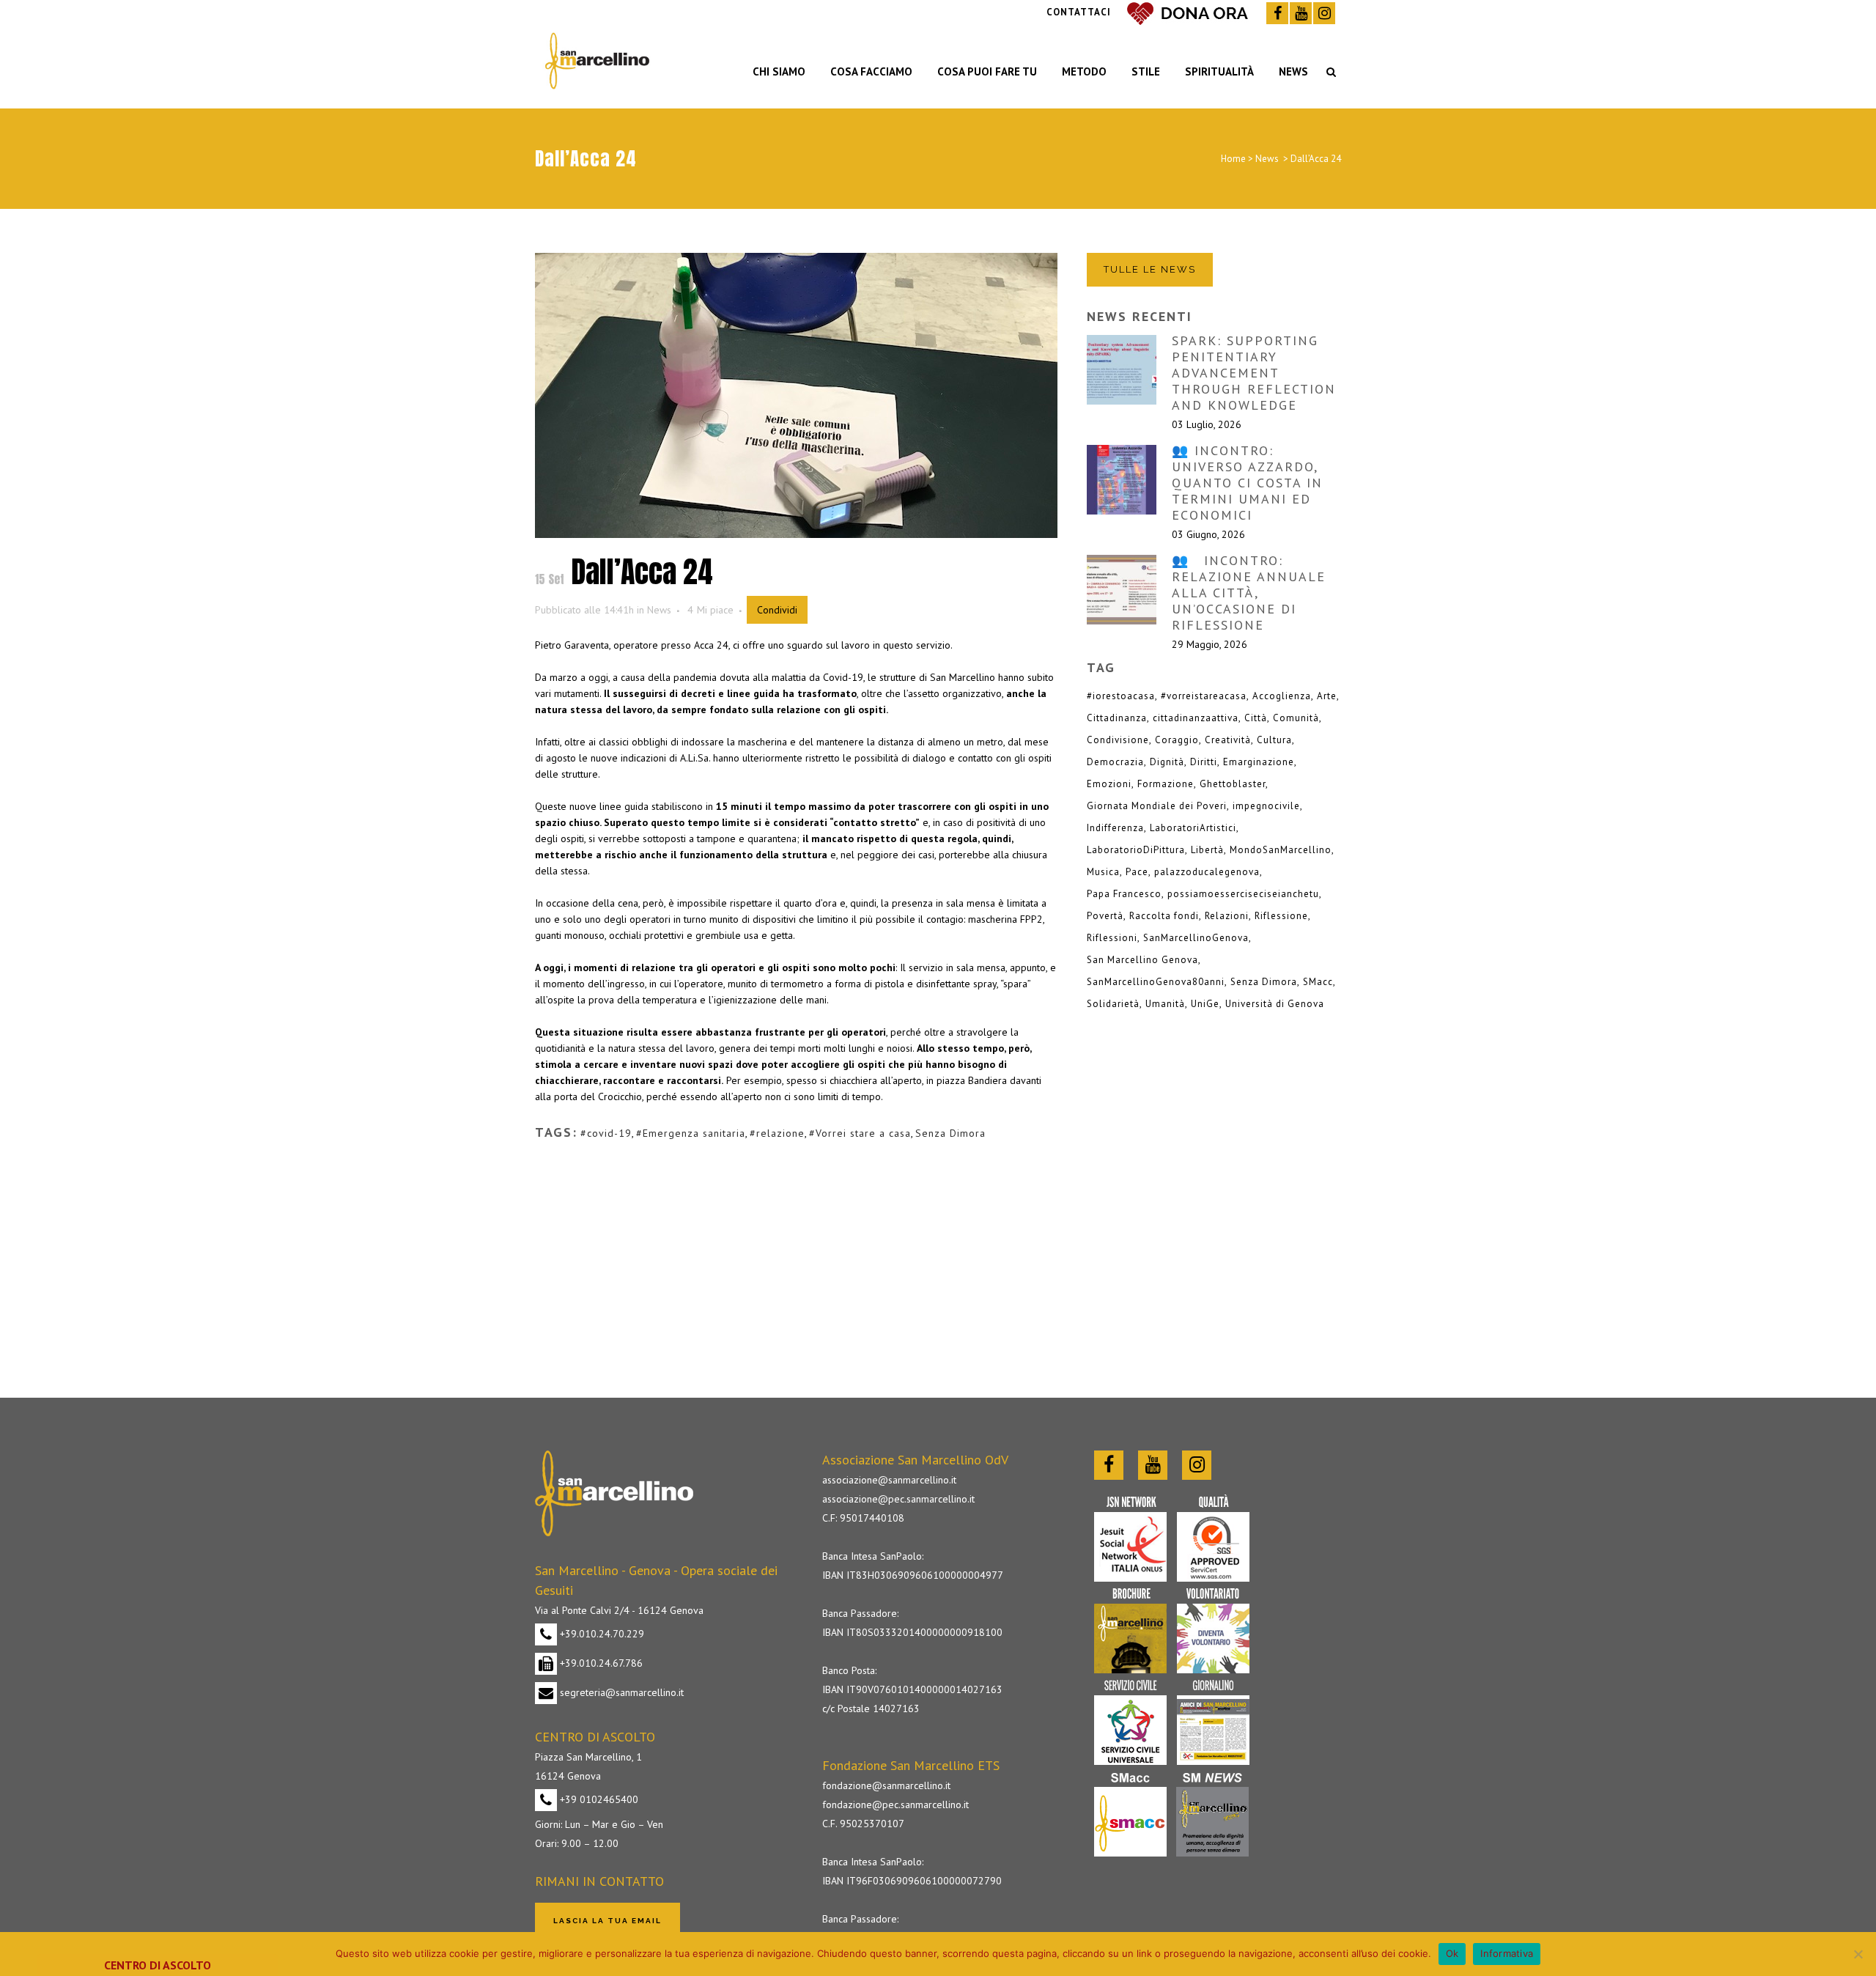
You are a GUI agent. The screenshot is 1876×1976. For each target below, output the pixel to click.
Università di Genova (1275, 1004)
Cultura (1274, 740)
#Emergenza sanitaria (691, 1133)
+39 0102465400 (598, 1799)
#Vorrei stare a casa (860, 1133)
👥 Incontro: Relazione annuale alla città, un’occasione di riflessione (1249, 593)
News (1267, 159)
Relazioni (1227, 916)
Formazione (1166, 784)
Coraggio (1177, 740)
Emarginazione (1259, 762)
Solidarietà (1113, 1004)
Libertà (1207, 850)
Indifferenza (1115, 828)
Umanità (1165, 1004)
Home (1233, 159)
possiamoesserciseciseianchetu (1243, 894)
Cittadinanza (1117, 718)
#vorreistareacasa (1204, 696)
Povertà (1105, 916)
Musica (1103, 872)
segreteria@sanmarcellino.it (620, 1692)
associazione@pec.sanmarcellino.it (898, 1499)
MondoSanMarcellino (1281, 850)
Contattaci (1079, 12)
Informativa (1507, 1953)
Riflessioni (1112, 938)
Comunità (1296, 718)
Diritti (1204, 762)
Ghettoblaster (1233, 784)
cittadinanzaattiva (1196, 718)
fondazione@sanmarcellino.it (886, 1785)
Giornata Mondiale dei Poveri (1157, 806)
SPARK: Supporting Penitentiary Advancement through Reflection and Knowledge (1254, 373)
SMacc (1318, 982)
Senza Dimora (950, 1133)
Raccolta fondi (1164, 916)
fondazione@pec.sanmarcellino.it (895, 1804)
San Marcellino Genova (1142, 960)
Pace (1137, 872)
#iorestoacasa (1121, 696)
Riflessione (1281, 916)
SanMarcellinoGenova (1196, 938)
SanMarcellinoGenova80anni (1156, 982)
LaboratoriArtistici (1193, 828)
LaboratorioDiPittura (1136, 850)
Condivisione (1118, 740)
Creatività (1228, 740)
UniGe (1205, 1004)
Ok (1452, 1953)
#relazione (777, 1133)
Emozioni (1109, 784)
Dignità (1167, 762)
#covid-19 (606, 1133)
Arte (1327, 696)
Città (1256, 718)
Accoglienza (1282, 696)
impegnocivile (1266, 806)
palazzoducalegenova (1207, 872)
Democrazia (1115, 762)
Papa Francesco (1124, 894)
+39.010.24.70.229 (601, 1634)
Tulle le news (1150, 269)
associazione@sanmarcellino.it (889, 1480)
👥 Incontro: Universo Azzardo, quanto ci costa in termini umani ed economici (1247, 483)
